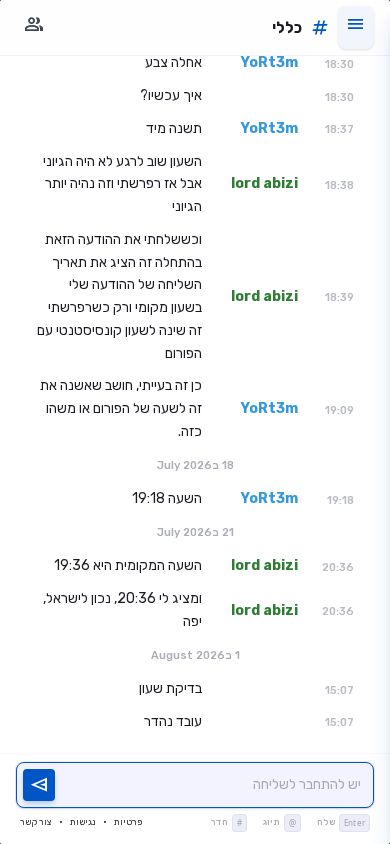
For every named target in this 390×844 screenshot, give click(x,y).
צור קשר (35, 822)
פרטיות (128, 822)
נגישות (82, 822)
